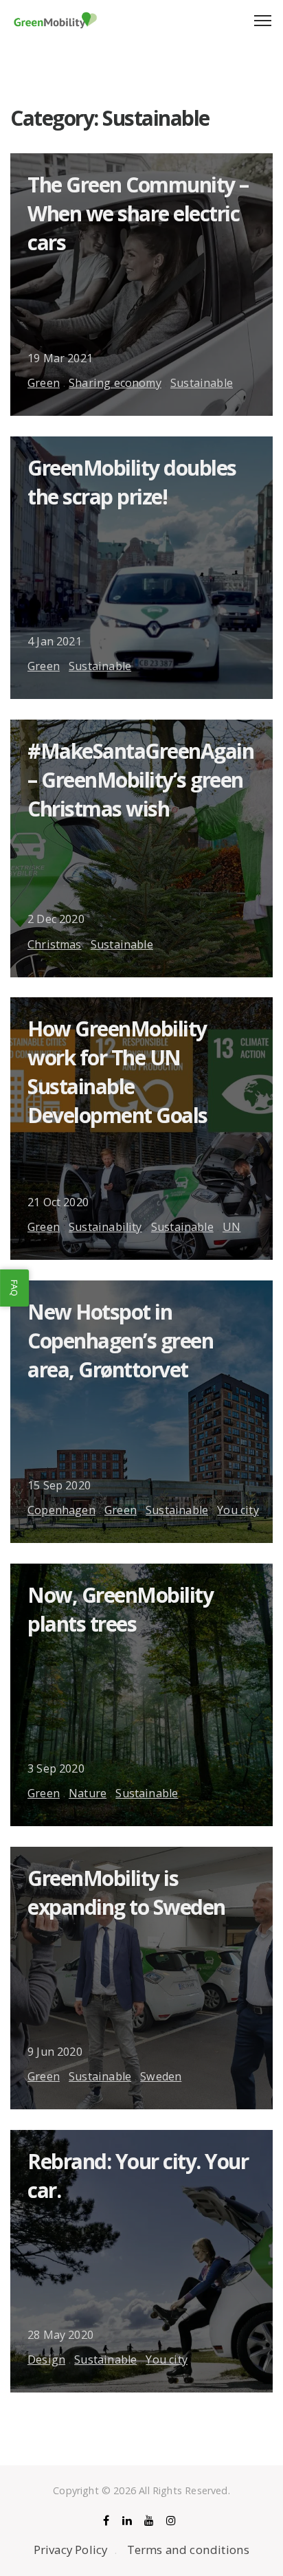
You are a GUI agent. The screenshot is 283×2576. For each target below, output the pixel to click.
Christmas (55, 944)
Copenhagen (61, 1510)
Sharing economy (115, 383)
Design (46, 2360)
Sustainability (105, 1227)
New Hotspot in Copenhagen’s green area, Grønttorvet (120, 1341)
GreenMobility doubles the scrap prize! (132, 482)
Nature (88, 1793)
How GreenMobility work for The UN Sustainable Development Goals (117, 1072)
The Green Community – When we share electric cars (138, 213)
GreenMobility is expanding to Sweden (126, 1892)
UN (231, 1227)
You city (238, 1510)
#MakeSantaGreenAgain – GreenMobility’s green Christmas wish (140, 780)
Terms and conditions (189, 2550)
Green (44, 383)
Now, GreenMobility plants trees (120, 1609)
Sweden (161, 2076)
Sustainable (202, 383)
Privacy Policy (71, 2550)
